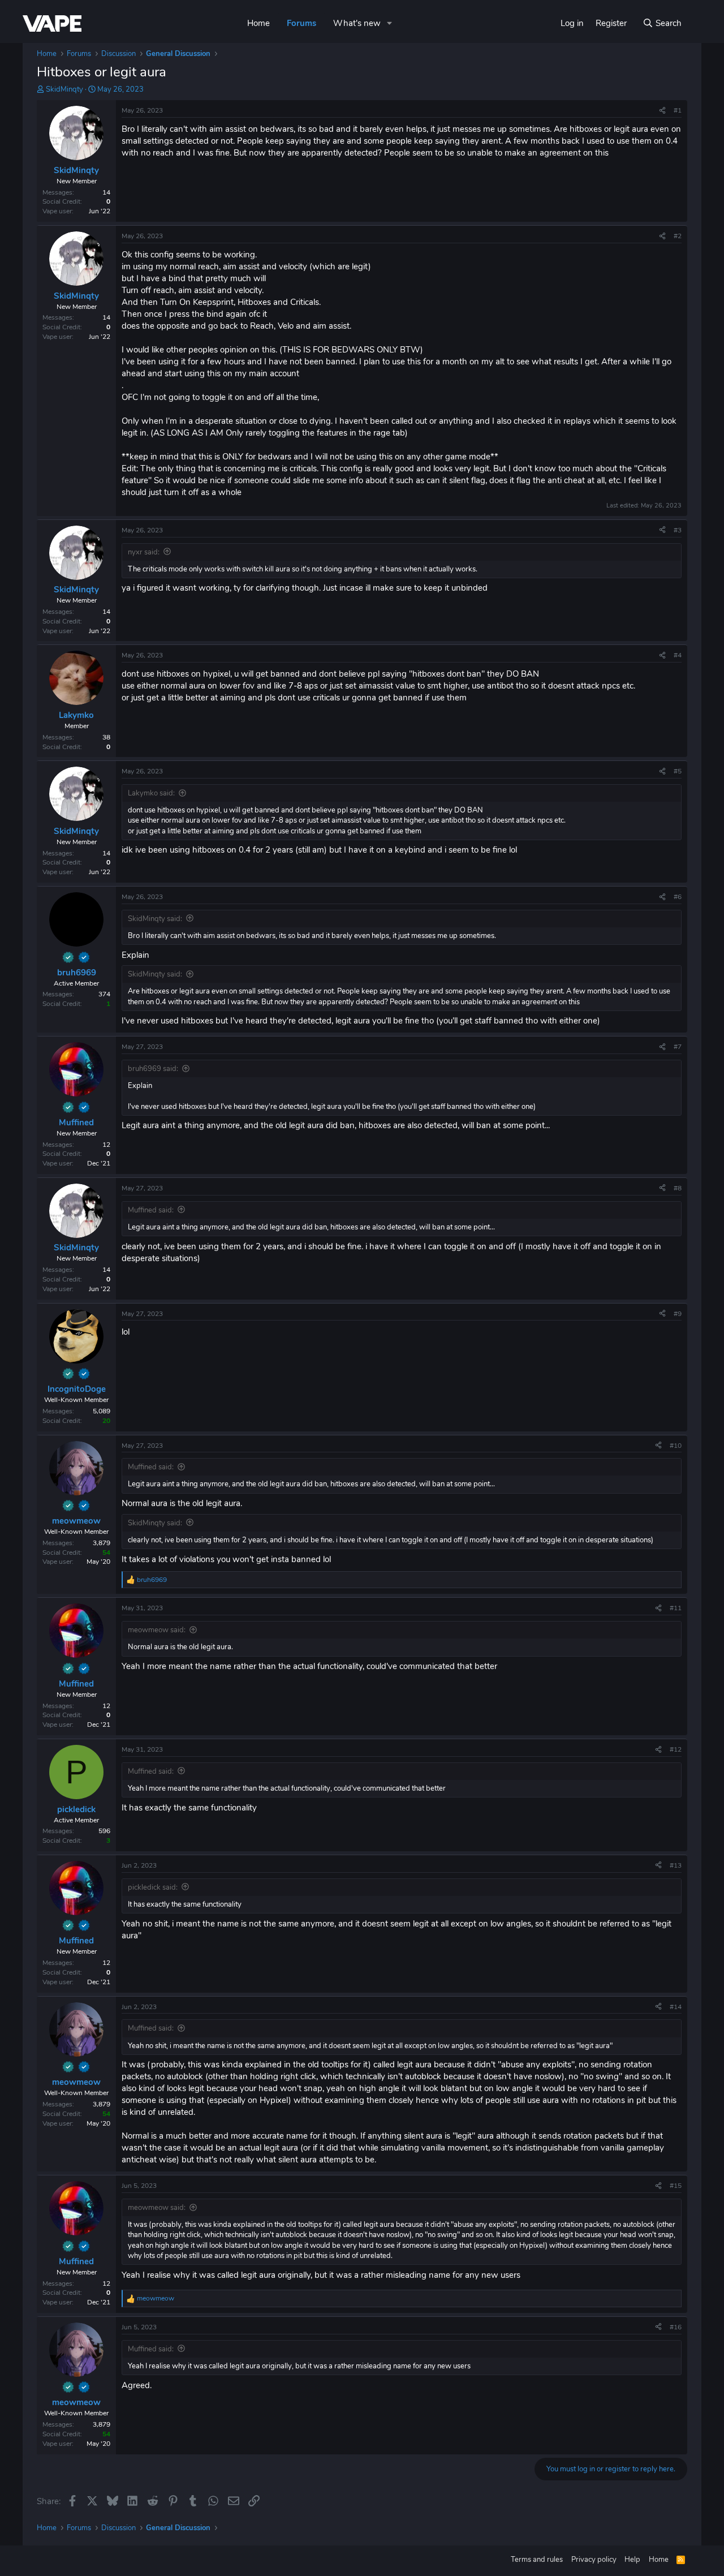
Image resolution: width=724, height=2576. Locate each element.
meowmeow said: (157, 1630)
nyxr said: (144, 552)
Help (632, 2560)
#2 (678, 236)
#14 (676, 2007)
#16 (676, 2327)
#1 (678, 110)
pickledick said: (153, 1887)
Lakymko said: (151, 793)
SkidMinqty (64, 89)
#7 (678, 1047)
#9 (678, 1314)
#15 (676, 2186)
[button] (390, 23)
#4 (678, 655)
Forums (301, 23)
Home (258, 23)
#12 (676, 1749)
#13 (676, 1865)
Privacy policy (594, 2560)
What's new (357, 23)
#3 (678, 530)
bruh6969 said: (153, 1069)
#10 (676, 1446)
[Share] (662, 111)
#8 (678, 1188)
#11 (676, 1608)
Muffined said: (151, 1210)
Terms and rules (537, 2560)
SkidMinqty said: (155, 919)
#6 (678, 897)
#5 (678, 771)
